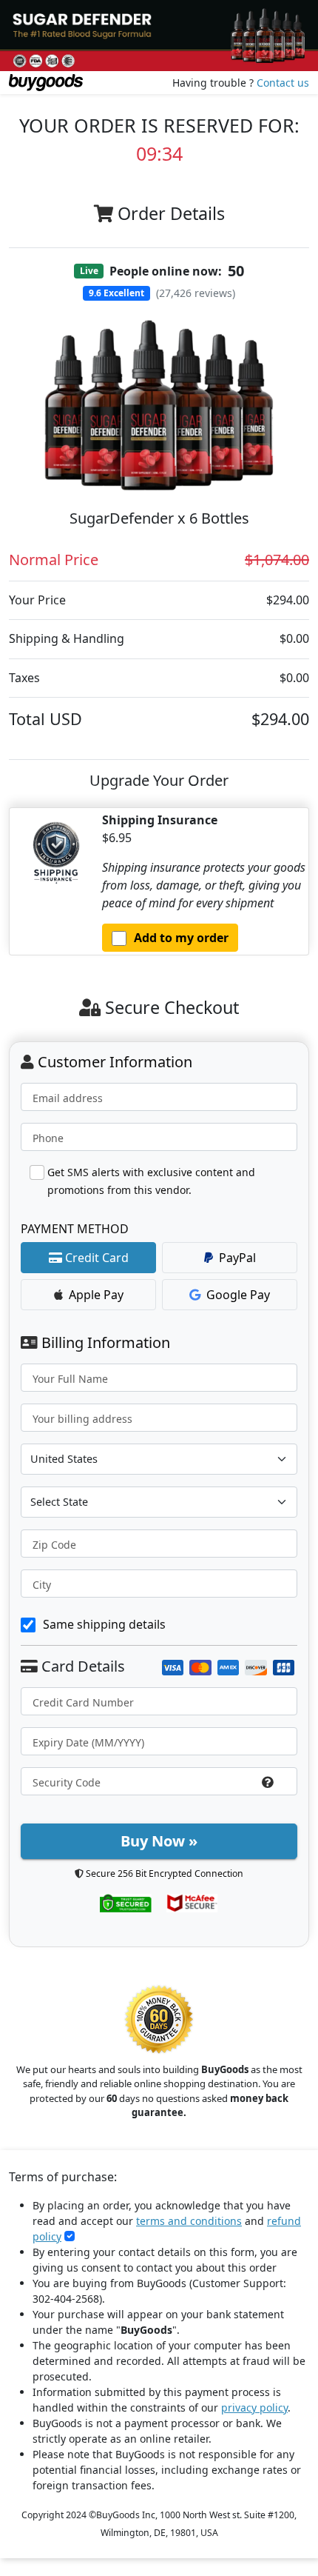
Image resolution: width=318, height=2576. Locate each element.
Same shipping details (104, 1624)
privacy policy (254, 2408)
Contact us (283, 83)
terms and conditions (189, 2221)
